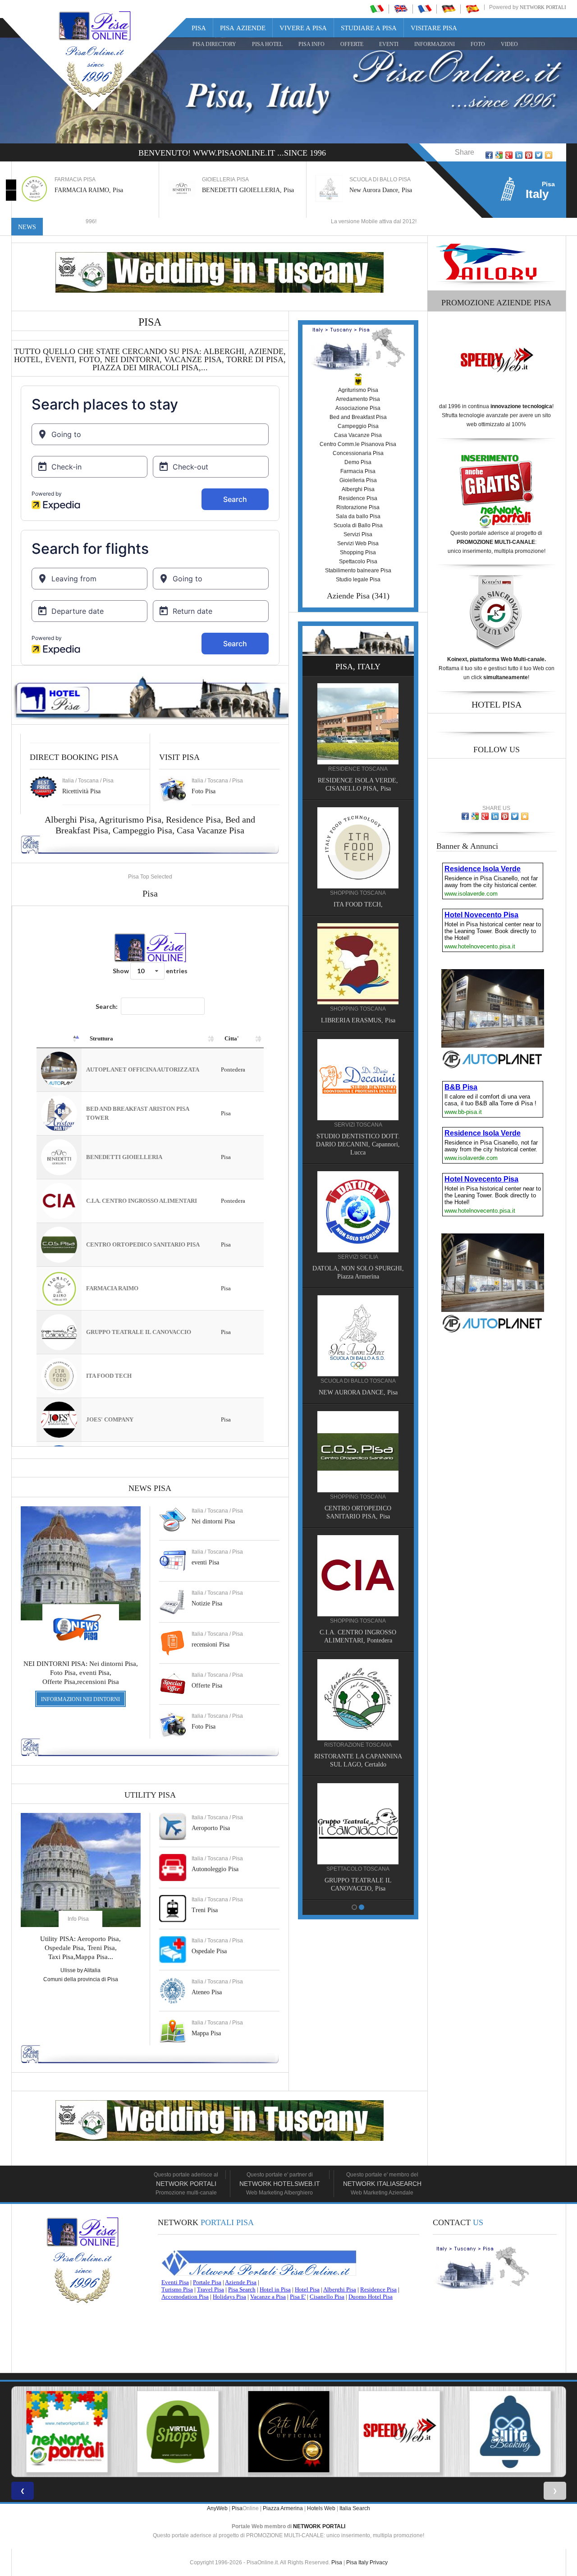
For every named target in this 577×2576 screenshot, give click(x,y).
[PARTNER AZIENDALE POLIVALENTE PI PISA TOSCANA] (288, 2432)
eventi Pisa (205, 1562)
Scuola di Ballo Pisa (358, 525)
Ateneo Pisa (207, 1992)
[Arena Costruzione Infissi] (358, 1689)
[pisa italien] (449, 9)
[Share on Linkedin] (519, 155)
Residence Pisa (193, 819)
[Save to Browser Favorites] (549, 155)
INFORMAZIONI (435, 44)
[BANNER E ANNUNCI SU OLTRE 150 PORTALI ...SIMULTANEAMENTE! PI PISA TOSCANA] (67, 2432)
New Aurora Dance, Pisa (233, 190)
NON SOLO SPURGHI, (358, 1391)
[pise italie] (425, 9)
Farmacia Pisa (358, 471)
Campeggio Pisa (142, 830)
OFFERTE (352, 44)
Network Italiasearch (382, 2184)
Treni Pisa (205, 1910)
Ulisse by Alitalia (80, 1970)
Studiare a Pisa (369, 28)
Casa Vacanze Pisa (211, 830)
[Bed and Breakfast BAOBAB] (358, 738)
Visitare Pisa (434, 28)
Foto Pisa (204, 1727)
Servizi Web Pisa (358, 543)
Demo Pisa (358, 462)
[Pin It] (529, 155)
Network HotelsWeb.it (280, 2184)
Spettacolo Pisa (358, 561)
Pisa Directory (214, 44)
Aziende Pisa (348, 596)
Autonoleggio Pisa (215, 1869)
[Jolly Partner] (358, 1449)
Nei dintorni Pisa (213, 1521)
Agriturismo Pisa (130, 819)
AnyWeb (217, 2508)
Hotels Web (321, 2508)
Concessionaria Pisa (358, 453)
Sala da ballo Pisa (358, 516)
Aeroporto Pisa (211, 1828)
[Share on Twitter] (539, 155)
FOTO (478, 44)
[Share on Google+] (509, 155)
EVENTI (389, 44)
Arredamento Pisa (358, 399)
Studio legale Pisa (358, 580)
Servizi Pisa (358, 534)
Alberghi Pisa (358, 489)
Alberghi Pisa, (72, 819)
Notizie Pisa (207, 1603)
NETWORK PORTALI (319, 2526)
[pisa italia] (377, 9)
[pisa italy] (401, 9)
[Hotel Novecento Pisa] (358, 978)
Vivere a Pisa (303, 28)
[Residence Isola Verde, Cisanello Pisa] (358, 1813)
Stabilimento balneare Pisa (358, 570)
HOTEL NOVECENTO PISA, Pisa (358, 1035)
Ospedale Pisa (209, 1951)
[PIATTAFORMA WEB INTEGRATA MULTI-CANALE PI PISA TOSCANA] (510, 2432)
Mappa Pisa (206, 2033)
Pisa (199, 28)
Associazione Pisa (358, 408)
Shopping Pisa (358, 552)
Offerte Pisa (207, 1686)
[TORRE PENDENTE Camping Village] (358, 1094)
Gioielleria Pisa (358, 480)
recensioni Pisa (211, 1644)
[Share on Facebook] (489, 155)
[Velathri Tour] (358, 1218)
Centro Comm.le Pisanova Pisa (358, 444)
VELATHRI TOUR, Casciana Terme (358, 1275)
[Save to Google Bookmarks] (499, 155)
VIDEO (509, 44)
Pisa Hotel (267, 44)
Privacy (379, 2562)
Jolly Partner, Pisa (372, 190)
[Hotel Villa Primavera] (358, 862)
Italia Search (355, 2508)
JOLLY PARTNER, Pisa (358, 1506)
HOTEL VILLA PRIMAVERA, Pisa (358, 919)
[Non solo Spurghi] (358, 1334)
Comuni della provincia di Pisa (81, 1979)
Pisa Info (311, 44)
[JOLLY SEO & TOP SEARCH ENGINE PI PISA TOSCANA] (399, 2432)
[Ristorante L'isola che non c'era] (358, 1565)
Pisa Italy (357, 2562)
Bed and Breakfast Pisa (358, 417)
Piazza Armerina (283, 2508)
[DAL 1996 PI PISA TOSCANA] (178, 2432)
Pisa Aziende (243, 28)
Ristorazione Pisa (358, 507)
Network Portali (543, 7)
